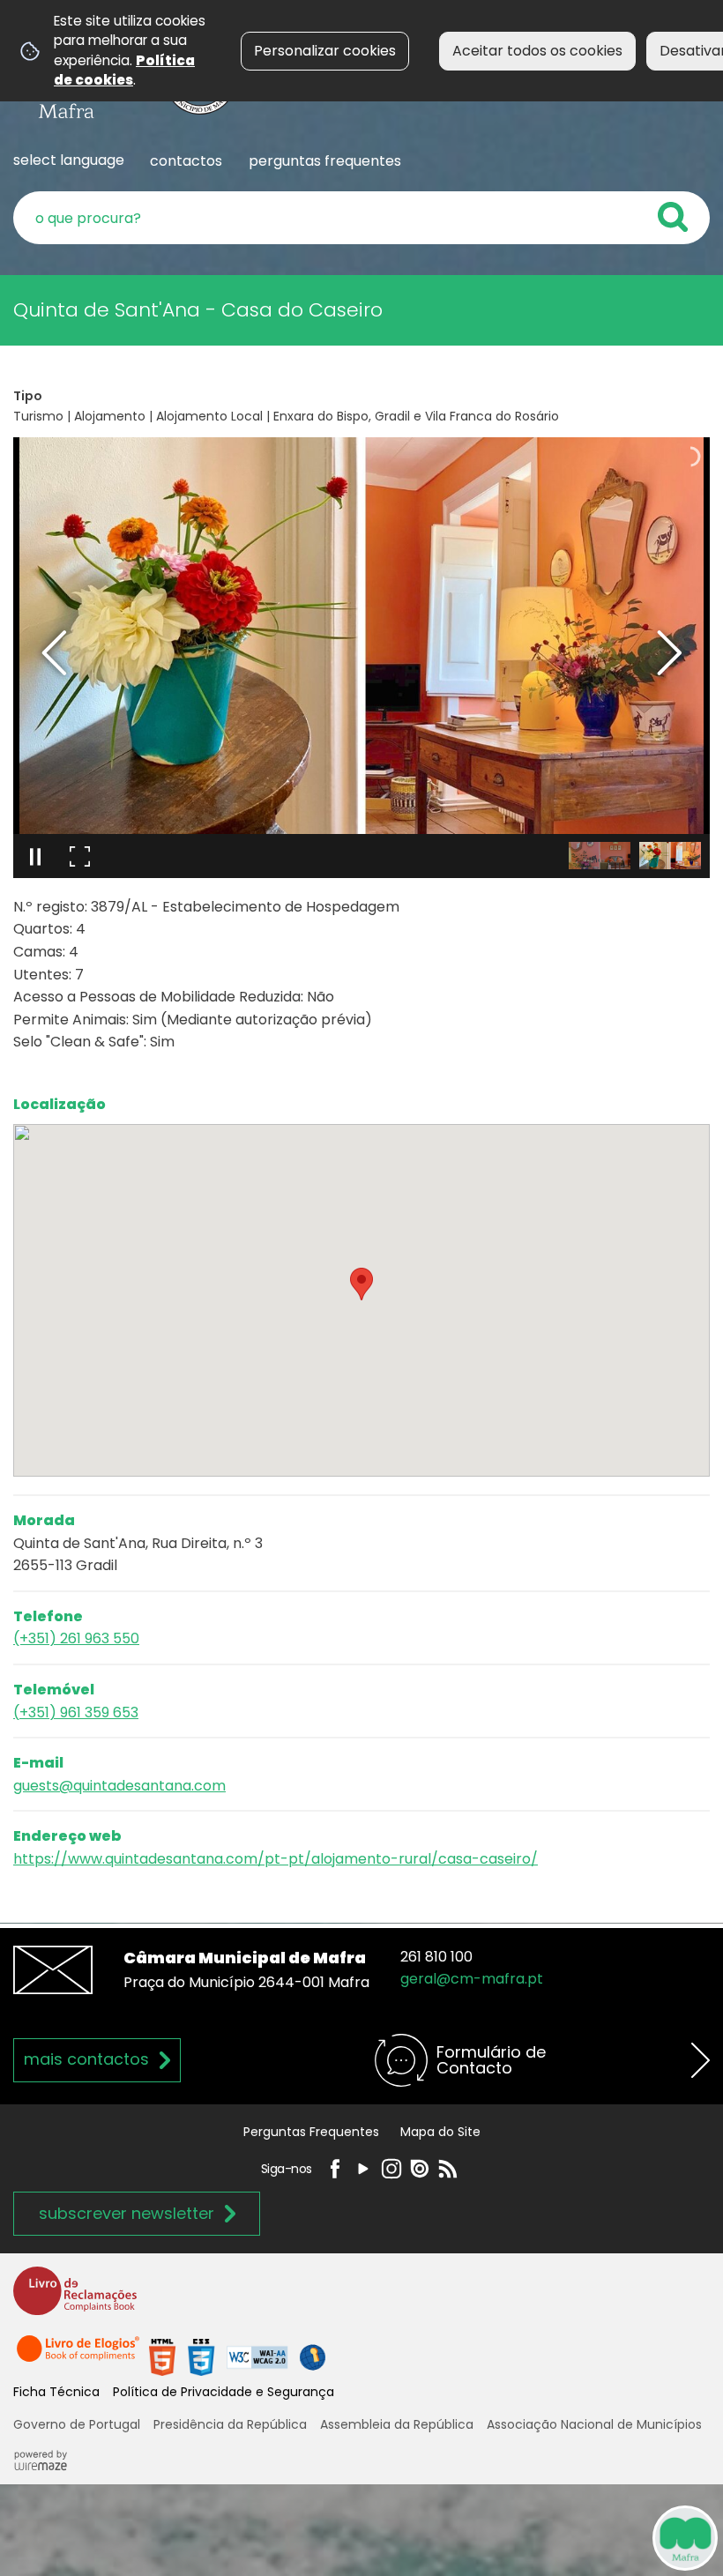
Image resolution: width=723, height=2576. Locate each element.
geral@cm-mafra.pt (472, 1979)
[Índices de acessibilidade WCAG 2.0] (237, 2356)
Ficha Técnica (56, 2392)
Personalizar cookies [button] (325, 51)
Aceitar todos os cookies (537, 51)
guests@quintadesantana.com (119, 1786)
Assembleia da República (397, 2424)
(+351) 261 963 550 (76, 1638)
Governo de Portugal (77, 2424)
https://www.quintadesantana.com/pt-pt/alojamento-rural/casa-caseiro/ (276, 1859)
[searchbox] (361, 218)
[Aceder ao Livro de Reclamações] (75, 2299)
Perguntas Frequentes (311, 2132)
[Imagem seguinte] (669, 653)
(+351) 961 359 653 (76, 1712)
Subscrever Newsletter (127, 2213)
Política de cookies (124, 70)
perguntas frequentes (325, 161)
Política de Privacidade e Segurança (224, 2392)
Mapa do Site (440, 2132)
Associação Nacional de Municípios (594, 2424)
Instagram (391, 2169)
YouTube (363, 2169)
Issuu (420, 2169)
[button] (600, 856)
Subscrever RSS (448, 2169)
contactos (186, 161)
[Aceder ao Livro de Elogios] (79, 2356)
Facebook (335, 2169)
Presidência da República (230, 2424)
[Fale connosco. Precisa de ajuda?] (522, 2537)
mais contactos (86, 2059)
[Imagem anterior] (54, 653)
